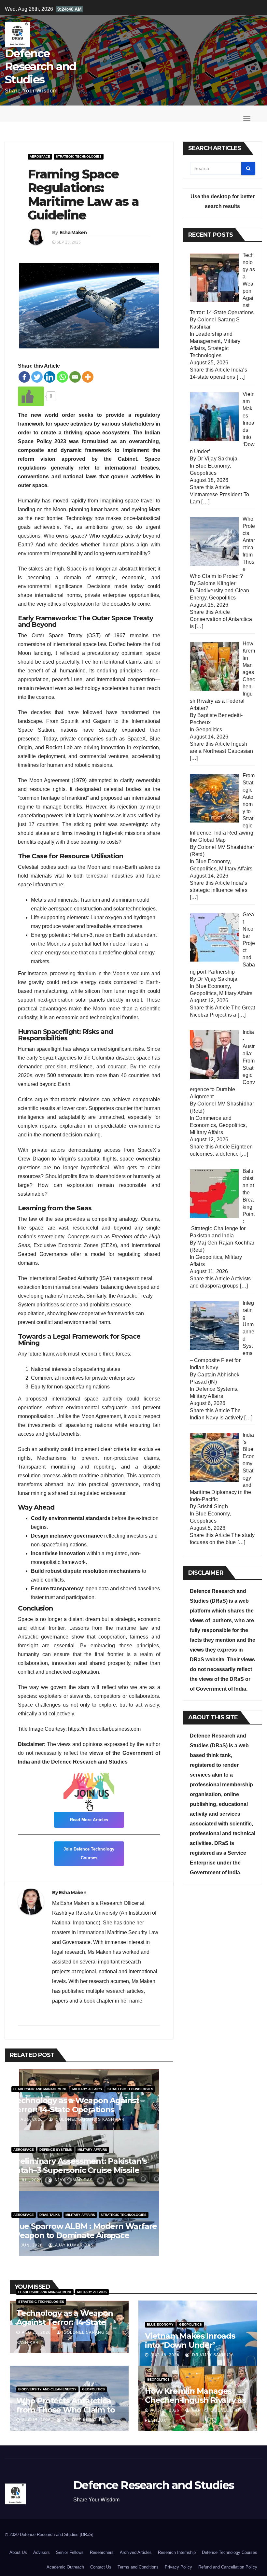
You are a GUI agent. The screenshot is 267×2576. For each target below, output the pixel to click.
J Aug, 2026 (29, 2119)
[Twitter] (37, 377)
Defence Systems (56, 2150)
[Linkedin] (50, 377)
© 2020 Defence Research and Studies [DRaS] (49, 2534)
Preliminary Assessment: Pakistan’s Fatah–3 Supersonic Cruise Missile (79, 2166)
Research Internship (177, 2552)
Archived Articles (136, 2552)
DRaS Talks (50, 2215)
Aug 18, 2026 (165, 2355)
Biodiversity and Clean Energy (47, 2389)
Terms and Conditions (138, 2567)
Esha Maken (73, 232)
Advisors (42, 2552)
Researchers (102, 2552)
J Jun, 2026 (29, 2245)
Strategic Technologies (79, 156)
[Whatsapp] (62, 377)
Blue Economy (212, 466)
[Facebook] (24, 377)
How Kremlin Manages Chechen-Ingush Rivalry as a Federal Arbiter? (195, 2400)
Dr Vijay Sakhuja (212, 2355)
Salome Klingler (84, 2420)
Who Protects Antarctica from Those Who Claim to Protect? (65, 2410)
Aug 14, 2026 (165, 2410)
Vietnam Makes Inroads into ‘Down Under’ (190, 2340)
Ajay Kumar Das (73, 2180)
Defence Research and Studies (41, 66)
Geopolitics (203, 473)
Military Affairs (87, 2089)
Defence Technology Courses (230, 2552)
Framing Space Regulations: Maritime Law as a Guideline (83, 194)
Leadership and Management (40, 2089)
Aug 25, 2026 (36, 2332)
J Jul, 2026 (29, 2180)
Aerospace (40, 156)
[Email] (75, 377)
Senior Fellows (70, 2552)
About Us (18, 2552)
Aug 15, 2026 (36, 2420)
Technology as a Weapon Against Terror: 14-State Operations (75, 2105)
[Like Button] (31, 396)
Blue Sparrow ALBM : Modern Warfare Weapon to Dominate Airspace (84, 2231)
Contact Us (101, 2567)
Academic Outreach (65, 2567)
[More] (88, 377)
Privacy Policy (178, 2567)
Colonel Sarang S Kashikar (90, 2119)
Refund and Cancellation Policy (228, 2567)
